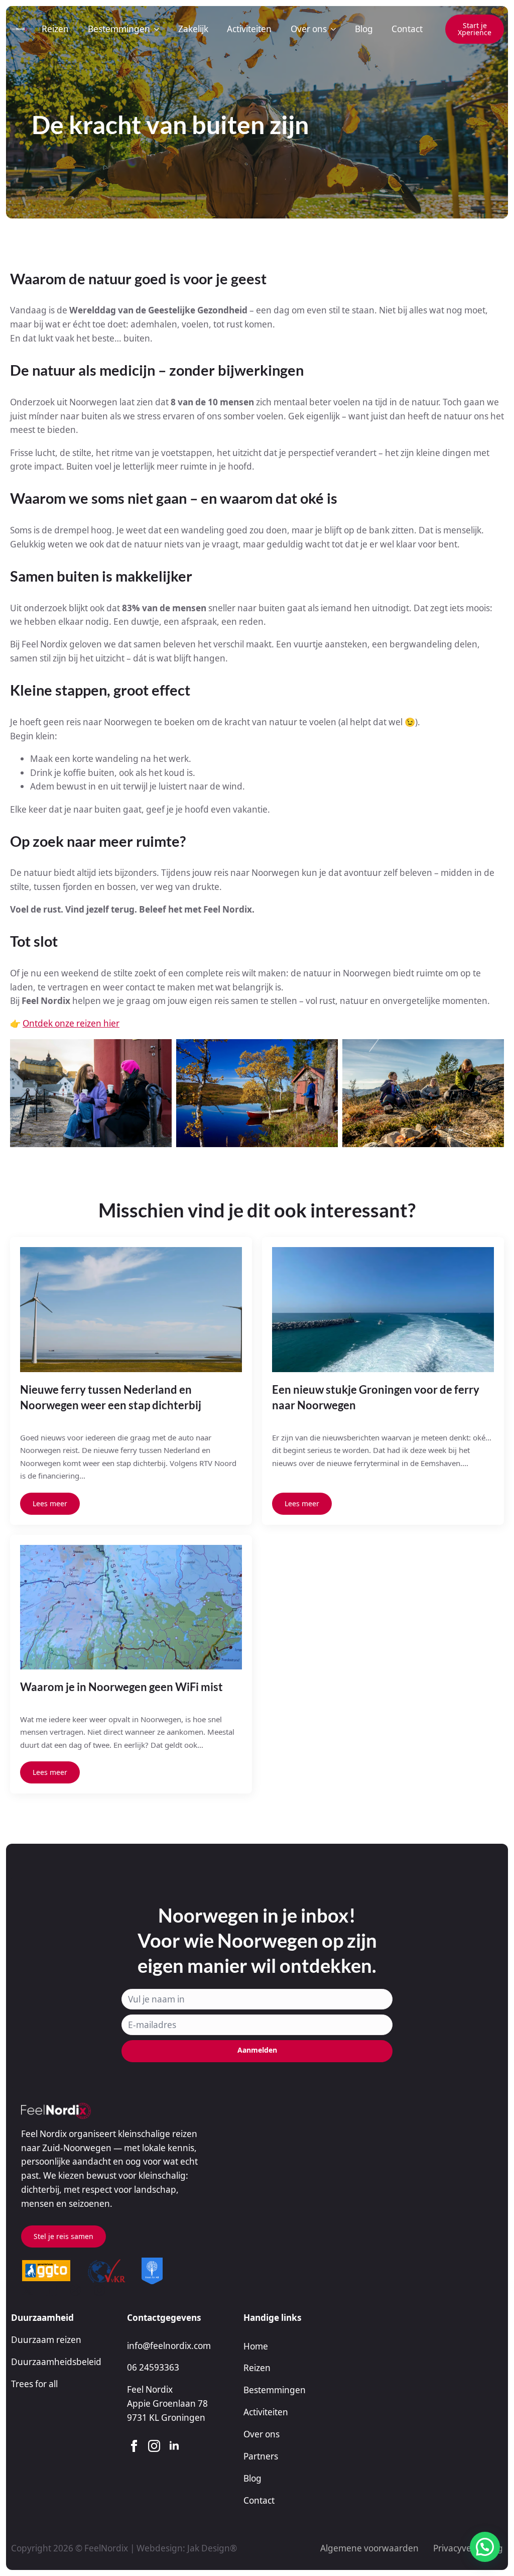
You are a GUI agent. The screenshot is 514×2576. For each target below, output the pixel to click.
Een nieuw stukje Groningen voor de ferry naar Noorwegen (376, 1398)
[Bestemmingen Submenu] (157, 29)
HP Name (23, 1885)
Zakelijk (193, 29)
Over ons (309, 29)
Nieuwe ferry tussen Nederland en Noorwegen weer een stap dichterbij (111, 1398)
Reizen (55, 29)
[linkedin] (174, 2446)
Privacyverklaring (468, 2548)
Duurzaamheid (42, 2318)
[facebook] (134, 2446)
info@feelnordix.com (169, 2346)
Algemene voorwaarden (369, 2548)
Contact (407, 29)
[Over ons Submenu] (333, 29)
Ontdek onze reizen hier (71, 1023)
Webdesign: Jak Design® (187, 2548)
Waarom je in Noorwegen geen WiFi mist (121, 1687)
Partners (261, 2456)
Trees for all (34, 2384)
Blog (364, 29)
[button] (485, 2547)
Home (256, 2346)
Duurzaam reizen (46, 2340)
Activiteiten (249, 29)
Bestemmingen (119, 29)
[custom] (27, 2290)
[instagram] (154, 2446)
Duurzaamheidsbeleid (56, 2362)
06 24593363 (153, 2367)
